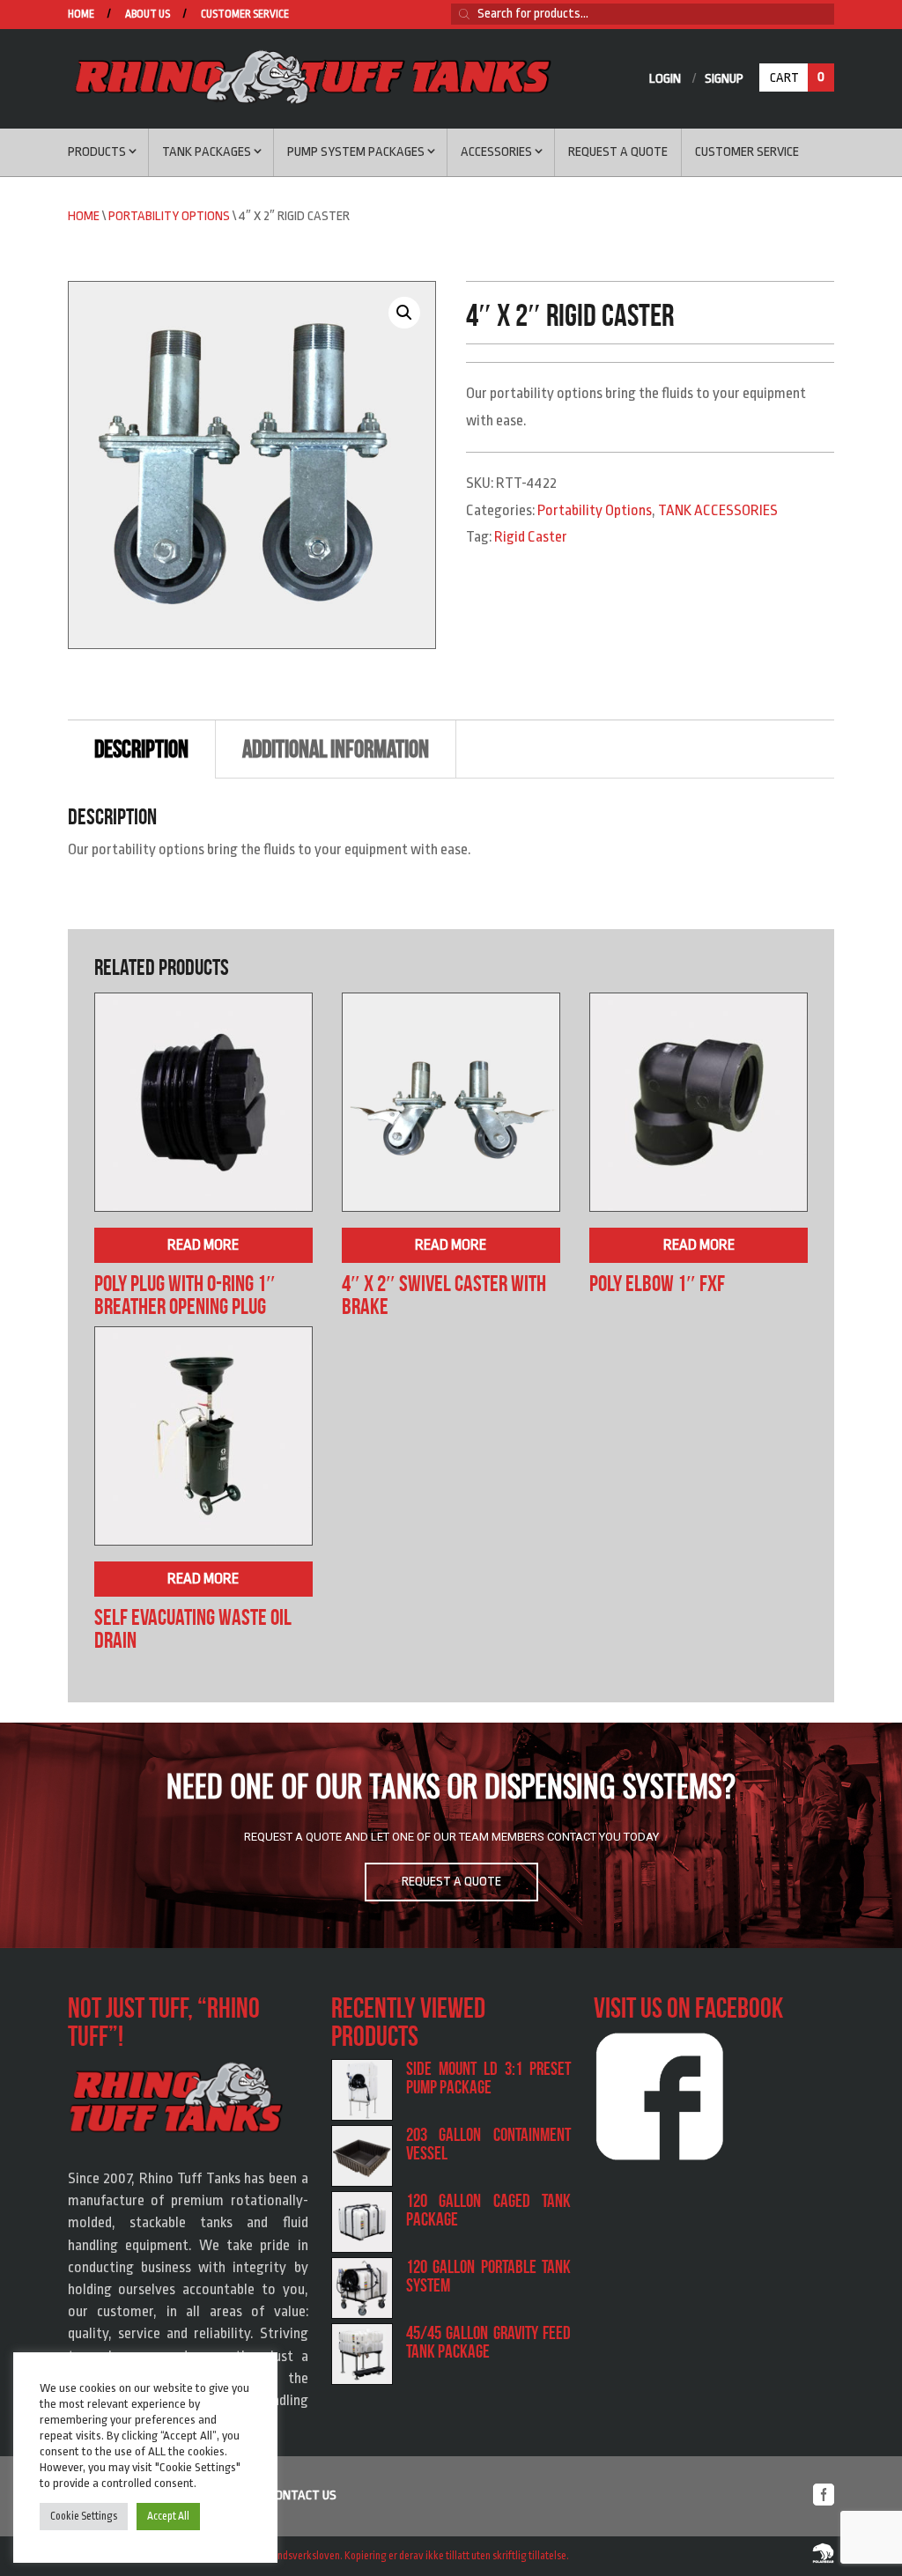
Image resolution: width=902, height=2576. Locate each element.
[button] (404, 313)
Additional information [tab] (336, 749)
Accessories (496, 152)
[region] (451, 1835)
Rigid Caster (531, 537)
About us (148, 15)
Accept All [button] (168, 2516)
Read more (203, 1245)
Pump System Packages (356, 152)
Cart (797, 78)
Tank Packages (207, 152)
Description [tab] (141, 749)
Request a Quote (618, 152)
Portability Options (169, 216)
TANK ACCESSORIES (718, 510)
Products (97, 152)
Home (81, 15)
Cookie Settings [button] (84, 2516)
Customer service (245, 15)
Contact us (303, 2495)
